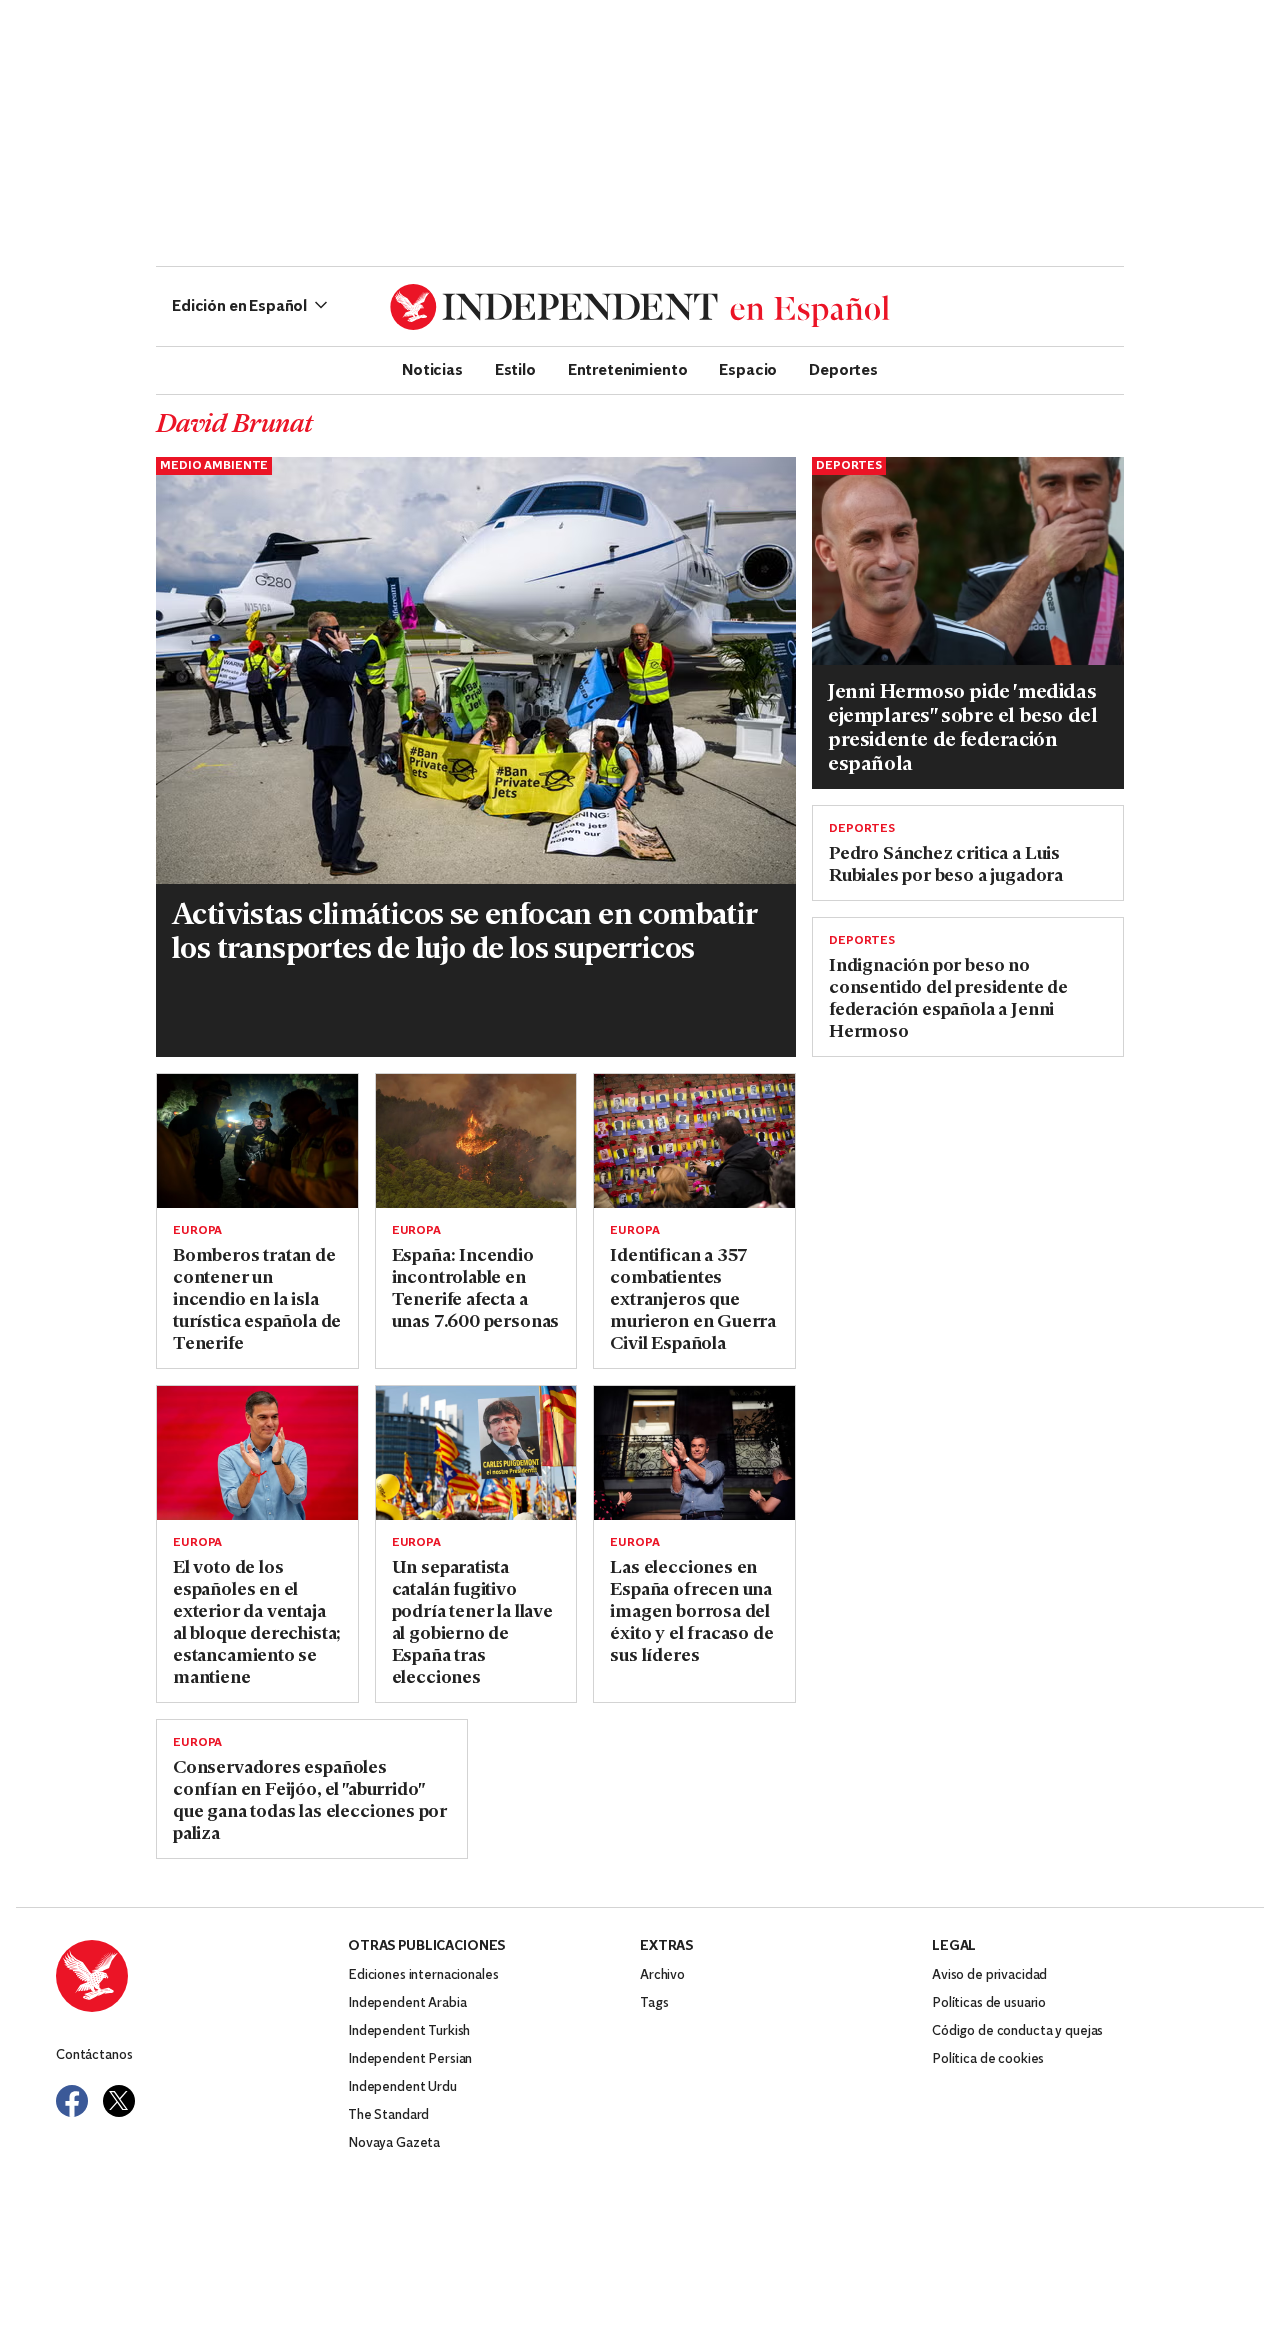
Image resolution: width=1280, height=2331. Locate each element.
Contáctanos (94, 2055)
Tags (654, 2003)
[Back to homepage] (202, 1976)
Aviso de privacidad (989, 1975)
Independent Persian (410, 2059)
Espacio (748, 369)
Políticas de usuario (989, 2003)
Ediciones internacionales (423, 1975)
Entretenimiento (628, 369)
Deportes (843, 369)
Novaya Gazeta (394, 2143)
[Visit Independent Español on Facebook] (72, 2101)
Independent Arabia (407, 2003)
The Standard (388, 2115)
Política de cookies (988, 2059)
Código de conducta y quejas (1017, 2031)
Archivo (662, 1975)
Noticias (432, 369)
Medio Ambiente (214, 466)
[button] (249, 307)
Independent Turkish (409, 2031)
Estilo (515, 369)
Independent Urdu (402, 2087)
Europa (197, 1231)
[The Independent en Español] (640, 307)
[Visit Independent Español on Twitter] (119, 2101)
